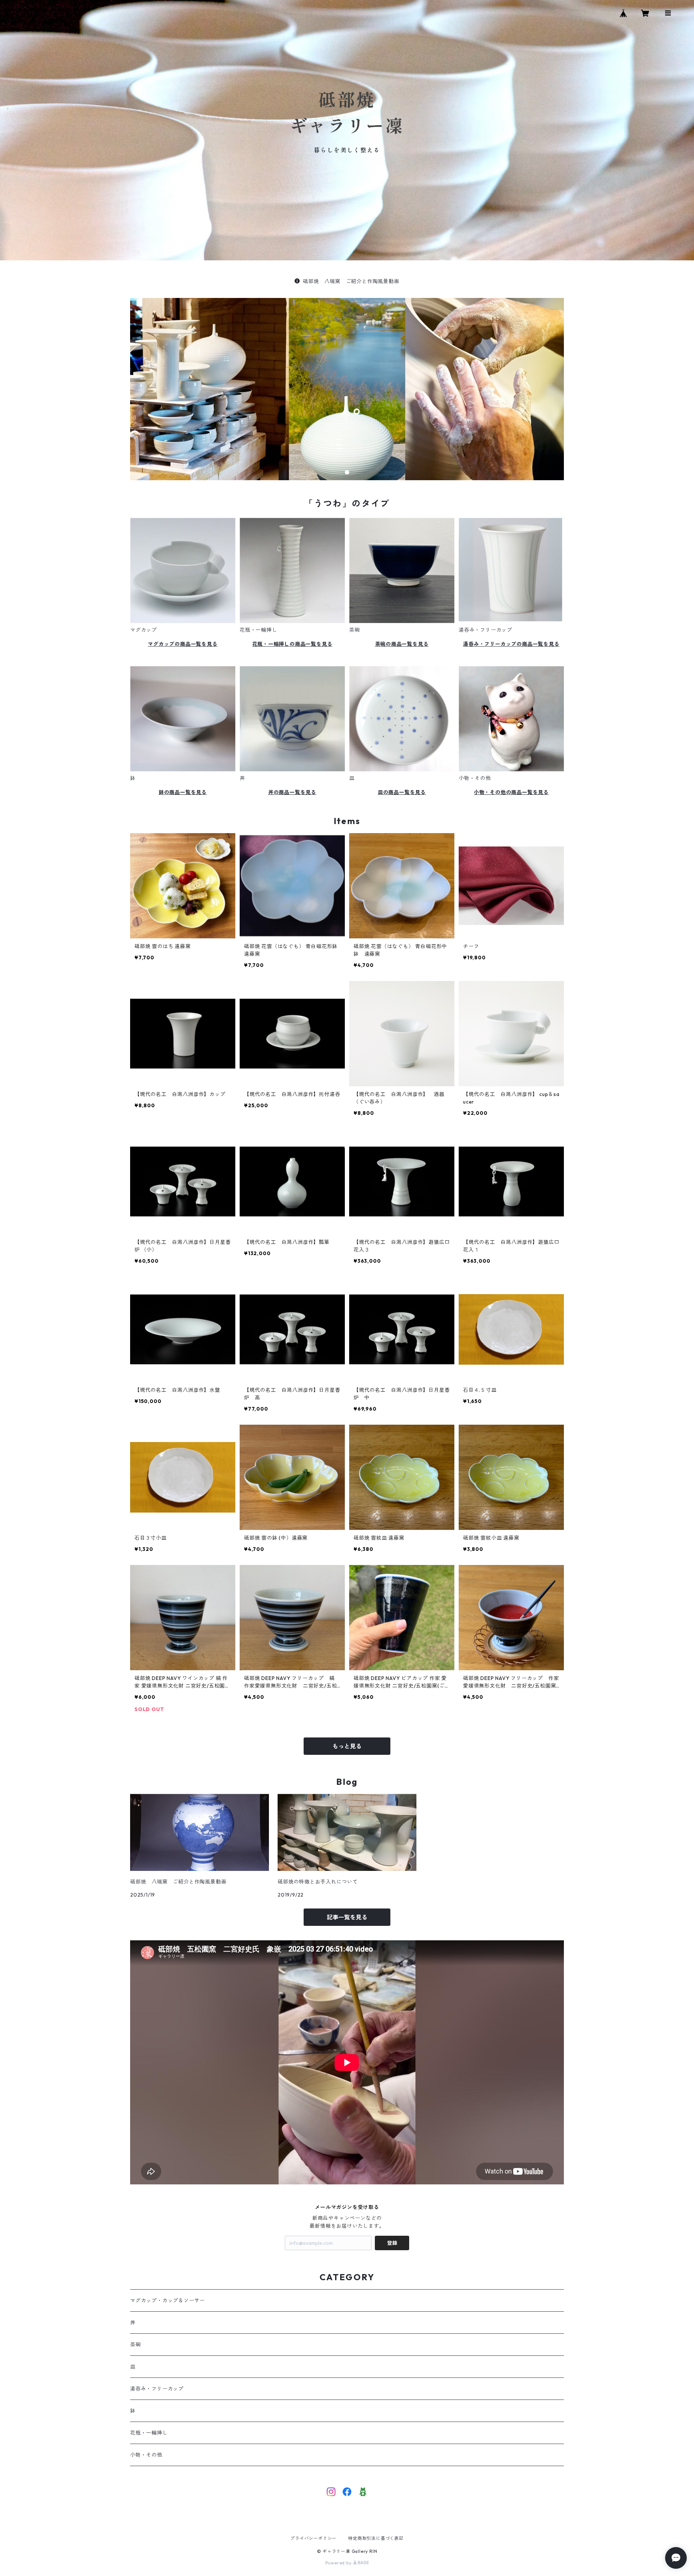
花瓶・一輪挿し (149, 2433)
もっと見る (347, 1746)
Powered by (339, 2563)
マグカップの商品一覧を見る (183, 644)
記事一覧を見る (347, 1917)
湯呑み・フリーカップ (157, 2389)
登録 (392, 2243)
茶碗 (136, 2345)
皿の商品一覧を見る (402, 792)
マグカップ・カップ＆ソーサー (168, 2300)
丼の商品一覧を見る (292, 792)
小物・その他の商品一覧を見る (511, 792)
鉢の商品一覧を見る (183, 792)
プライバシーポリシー (313, 2538)
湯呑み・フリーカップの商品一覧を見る (511, 644)
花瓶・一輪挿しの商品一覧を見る (292, 644)
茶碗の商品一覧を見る (402, 644)
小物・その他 (146, 2455)
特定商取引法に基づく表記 (376, 2538)
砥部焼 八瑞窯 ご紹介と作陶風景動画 (351, 281)
